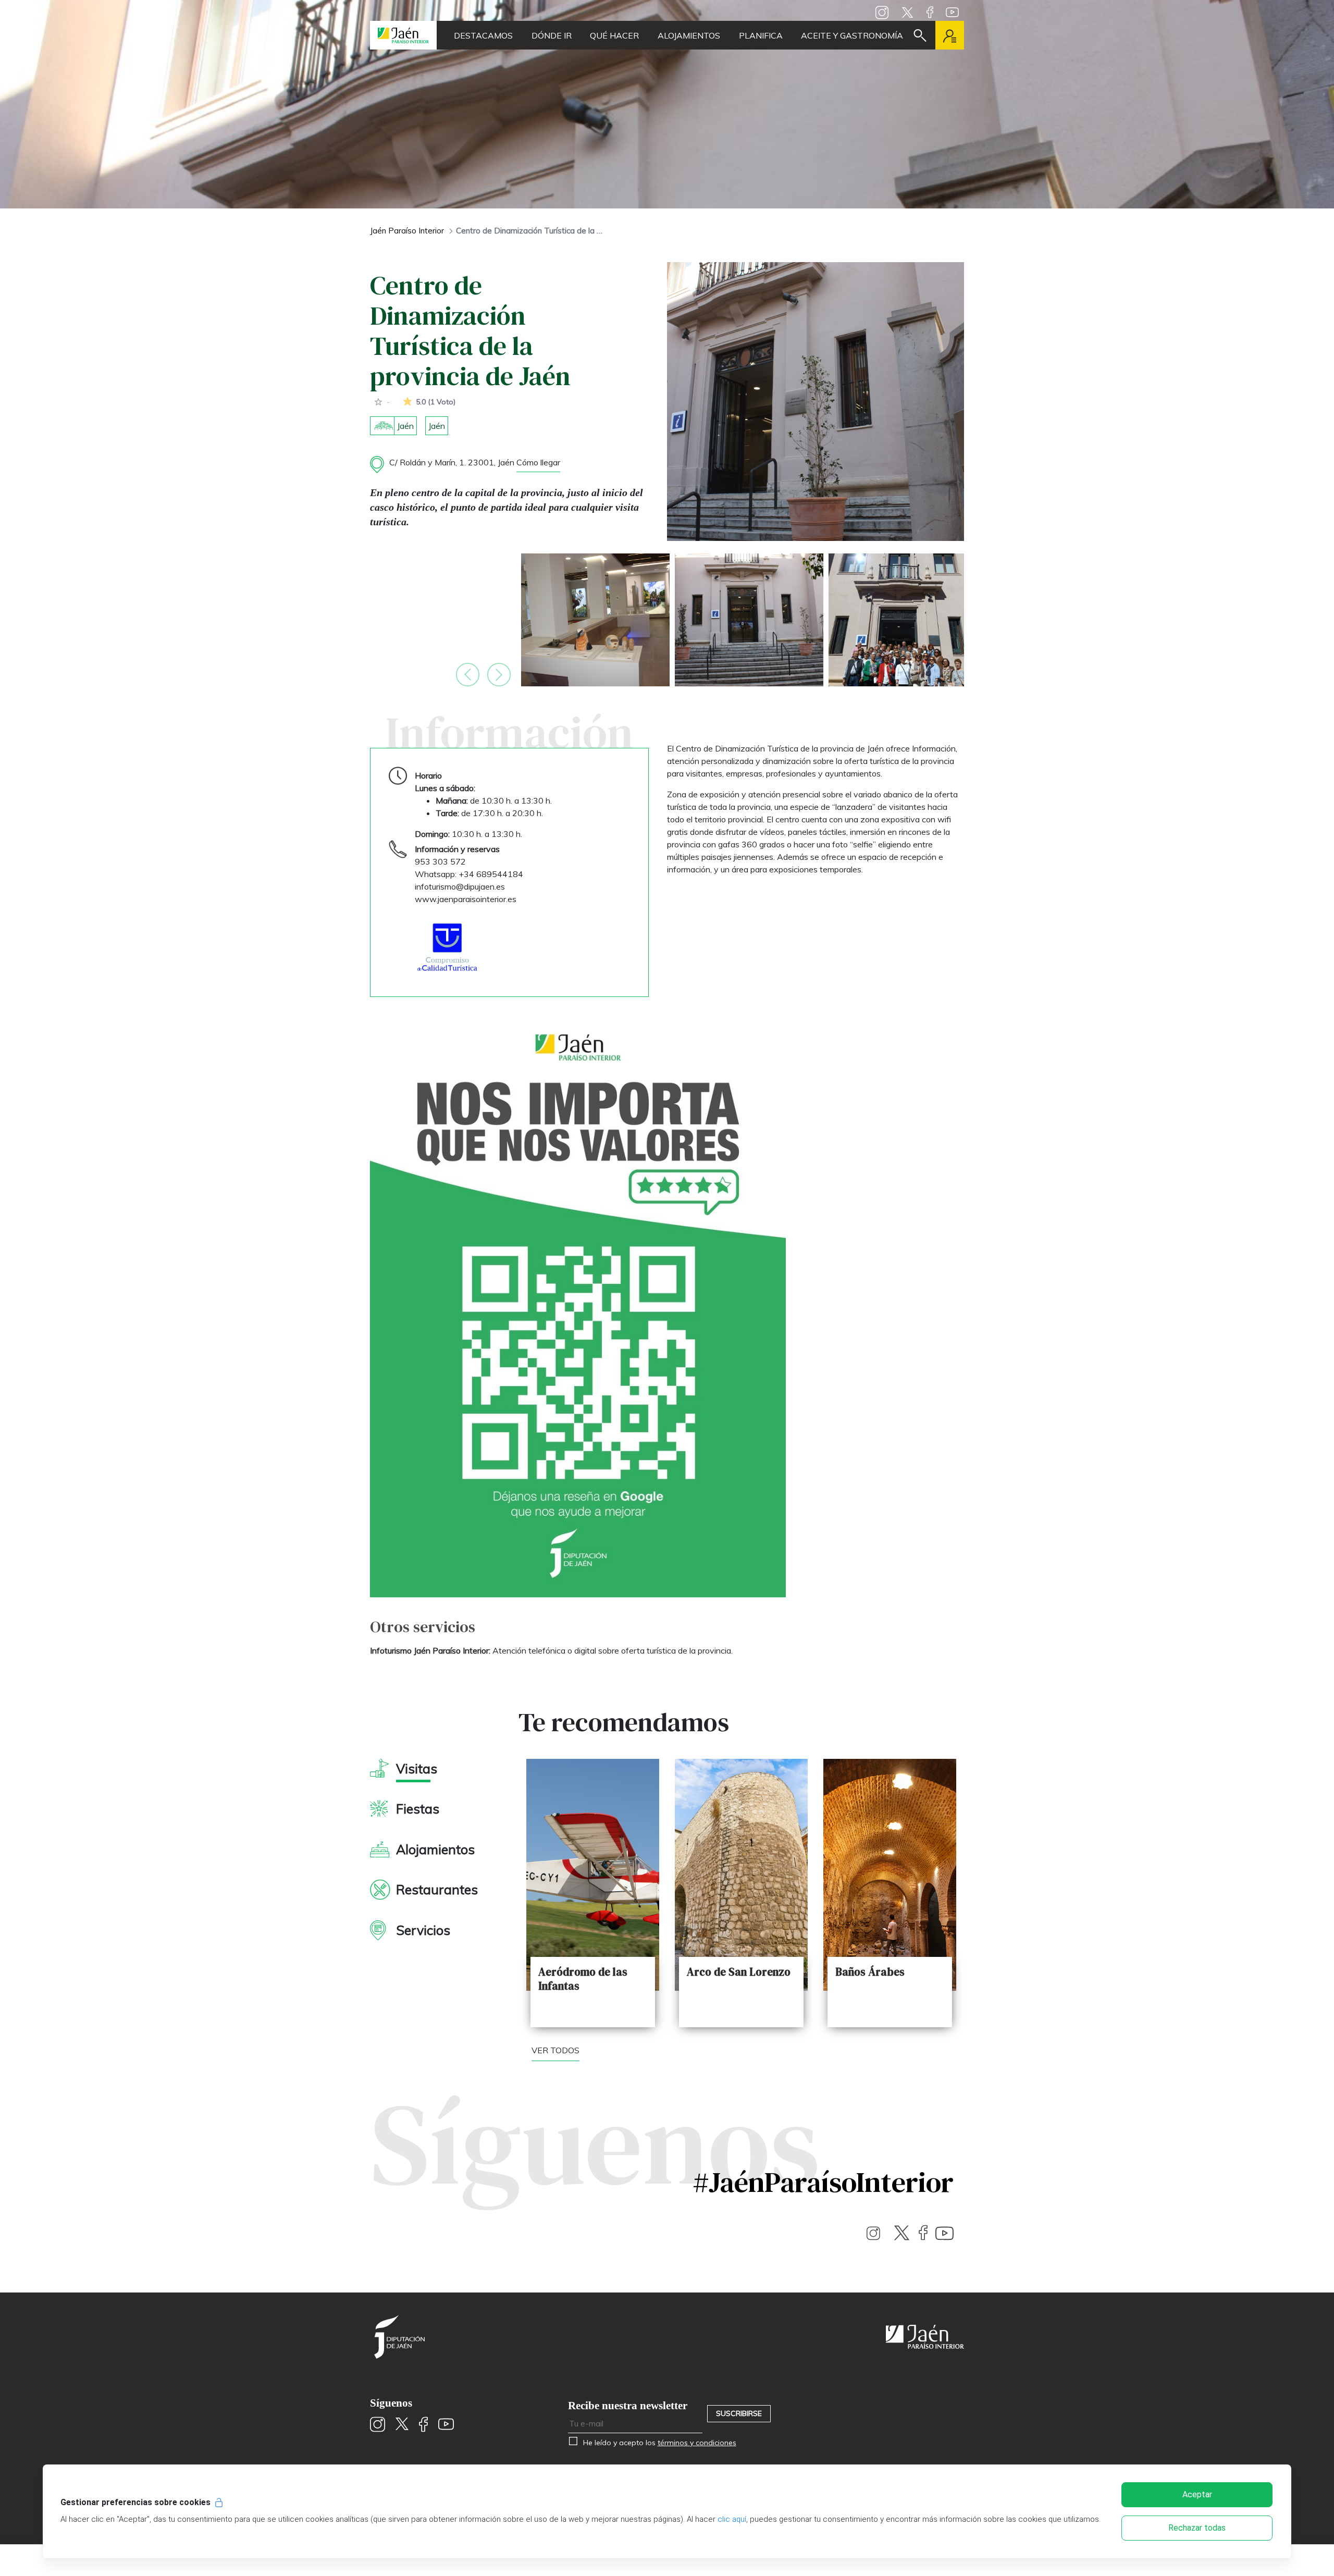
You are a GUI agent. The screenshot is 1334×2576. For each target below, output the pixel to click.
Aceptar (1197, 2494)
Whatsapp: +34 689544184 (469, 874)
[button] (468, 675)
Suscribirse (739, 2413)
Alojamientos (689, 35)
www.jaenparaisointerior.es (466, 899)
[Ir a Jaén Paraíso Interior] (403, 35)
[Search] (920, 35)
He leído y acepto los (658, 2443)
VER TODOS (555, 2050)
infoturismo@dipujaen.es (460, 886)
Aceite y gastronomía (852, 35)
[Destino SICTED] (447, 947)
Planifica (761, 35)
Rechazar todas (1197, 2528)
